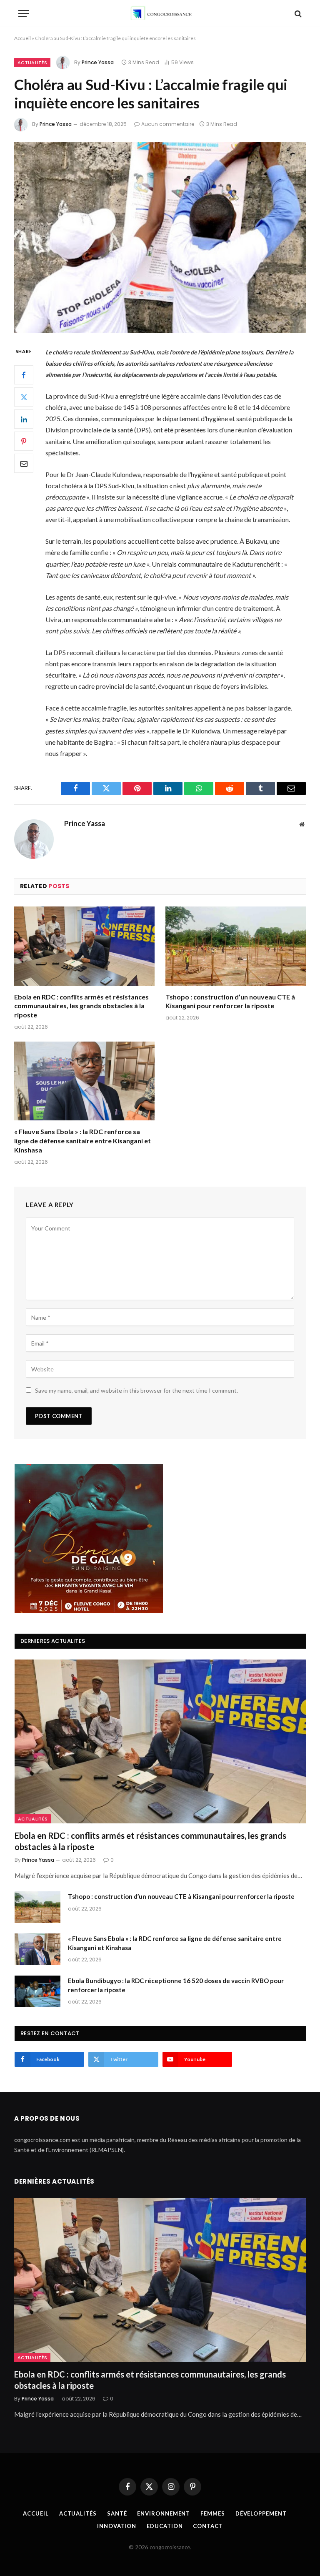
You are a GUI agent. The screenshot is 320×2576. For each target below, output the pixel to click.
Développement (261, 2513)
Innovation (117, 2526)
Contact (208, 2526)
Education (165, 2526)
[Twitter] (24, 397)
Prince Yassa (98, 62)
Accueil (22, 38)
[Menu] (24, 14)
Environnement (164, 2513)
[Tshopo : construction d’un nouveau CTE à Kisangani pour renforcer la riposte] (236, 946)
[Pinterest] (24, 441)
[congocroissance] (160, 14)
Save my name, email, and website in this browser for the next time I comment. (136, 1390)
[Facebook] (24, 375)
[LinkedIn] (24, 419)
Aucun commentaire (168, 124)
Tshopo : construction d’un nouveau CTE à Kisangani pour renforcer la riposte (230, 1001)
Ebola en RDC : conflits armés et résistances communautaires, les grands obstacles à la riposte (81, 1006)
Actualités (32, 63)
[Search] (297, 14)
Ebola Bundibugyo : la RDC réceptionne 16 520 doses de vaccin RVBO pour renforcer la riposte (176, 1985)
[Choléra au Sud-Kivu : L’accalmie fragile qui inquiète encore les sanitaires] (160, 237)
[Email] (24, 463)
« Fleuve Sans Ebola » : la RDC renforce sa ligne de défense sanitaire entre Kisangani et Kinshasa (82, 1141)
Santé (117, 2513)
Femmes (212, 2513)
